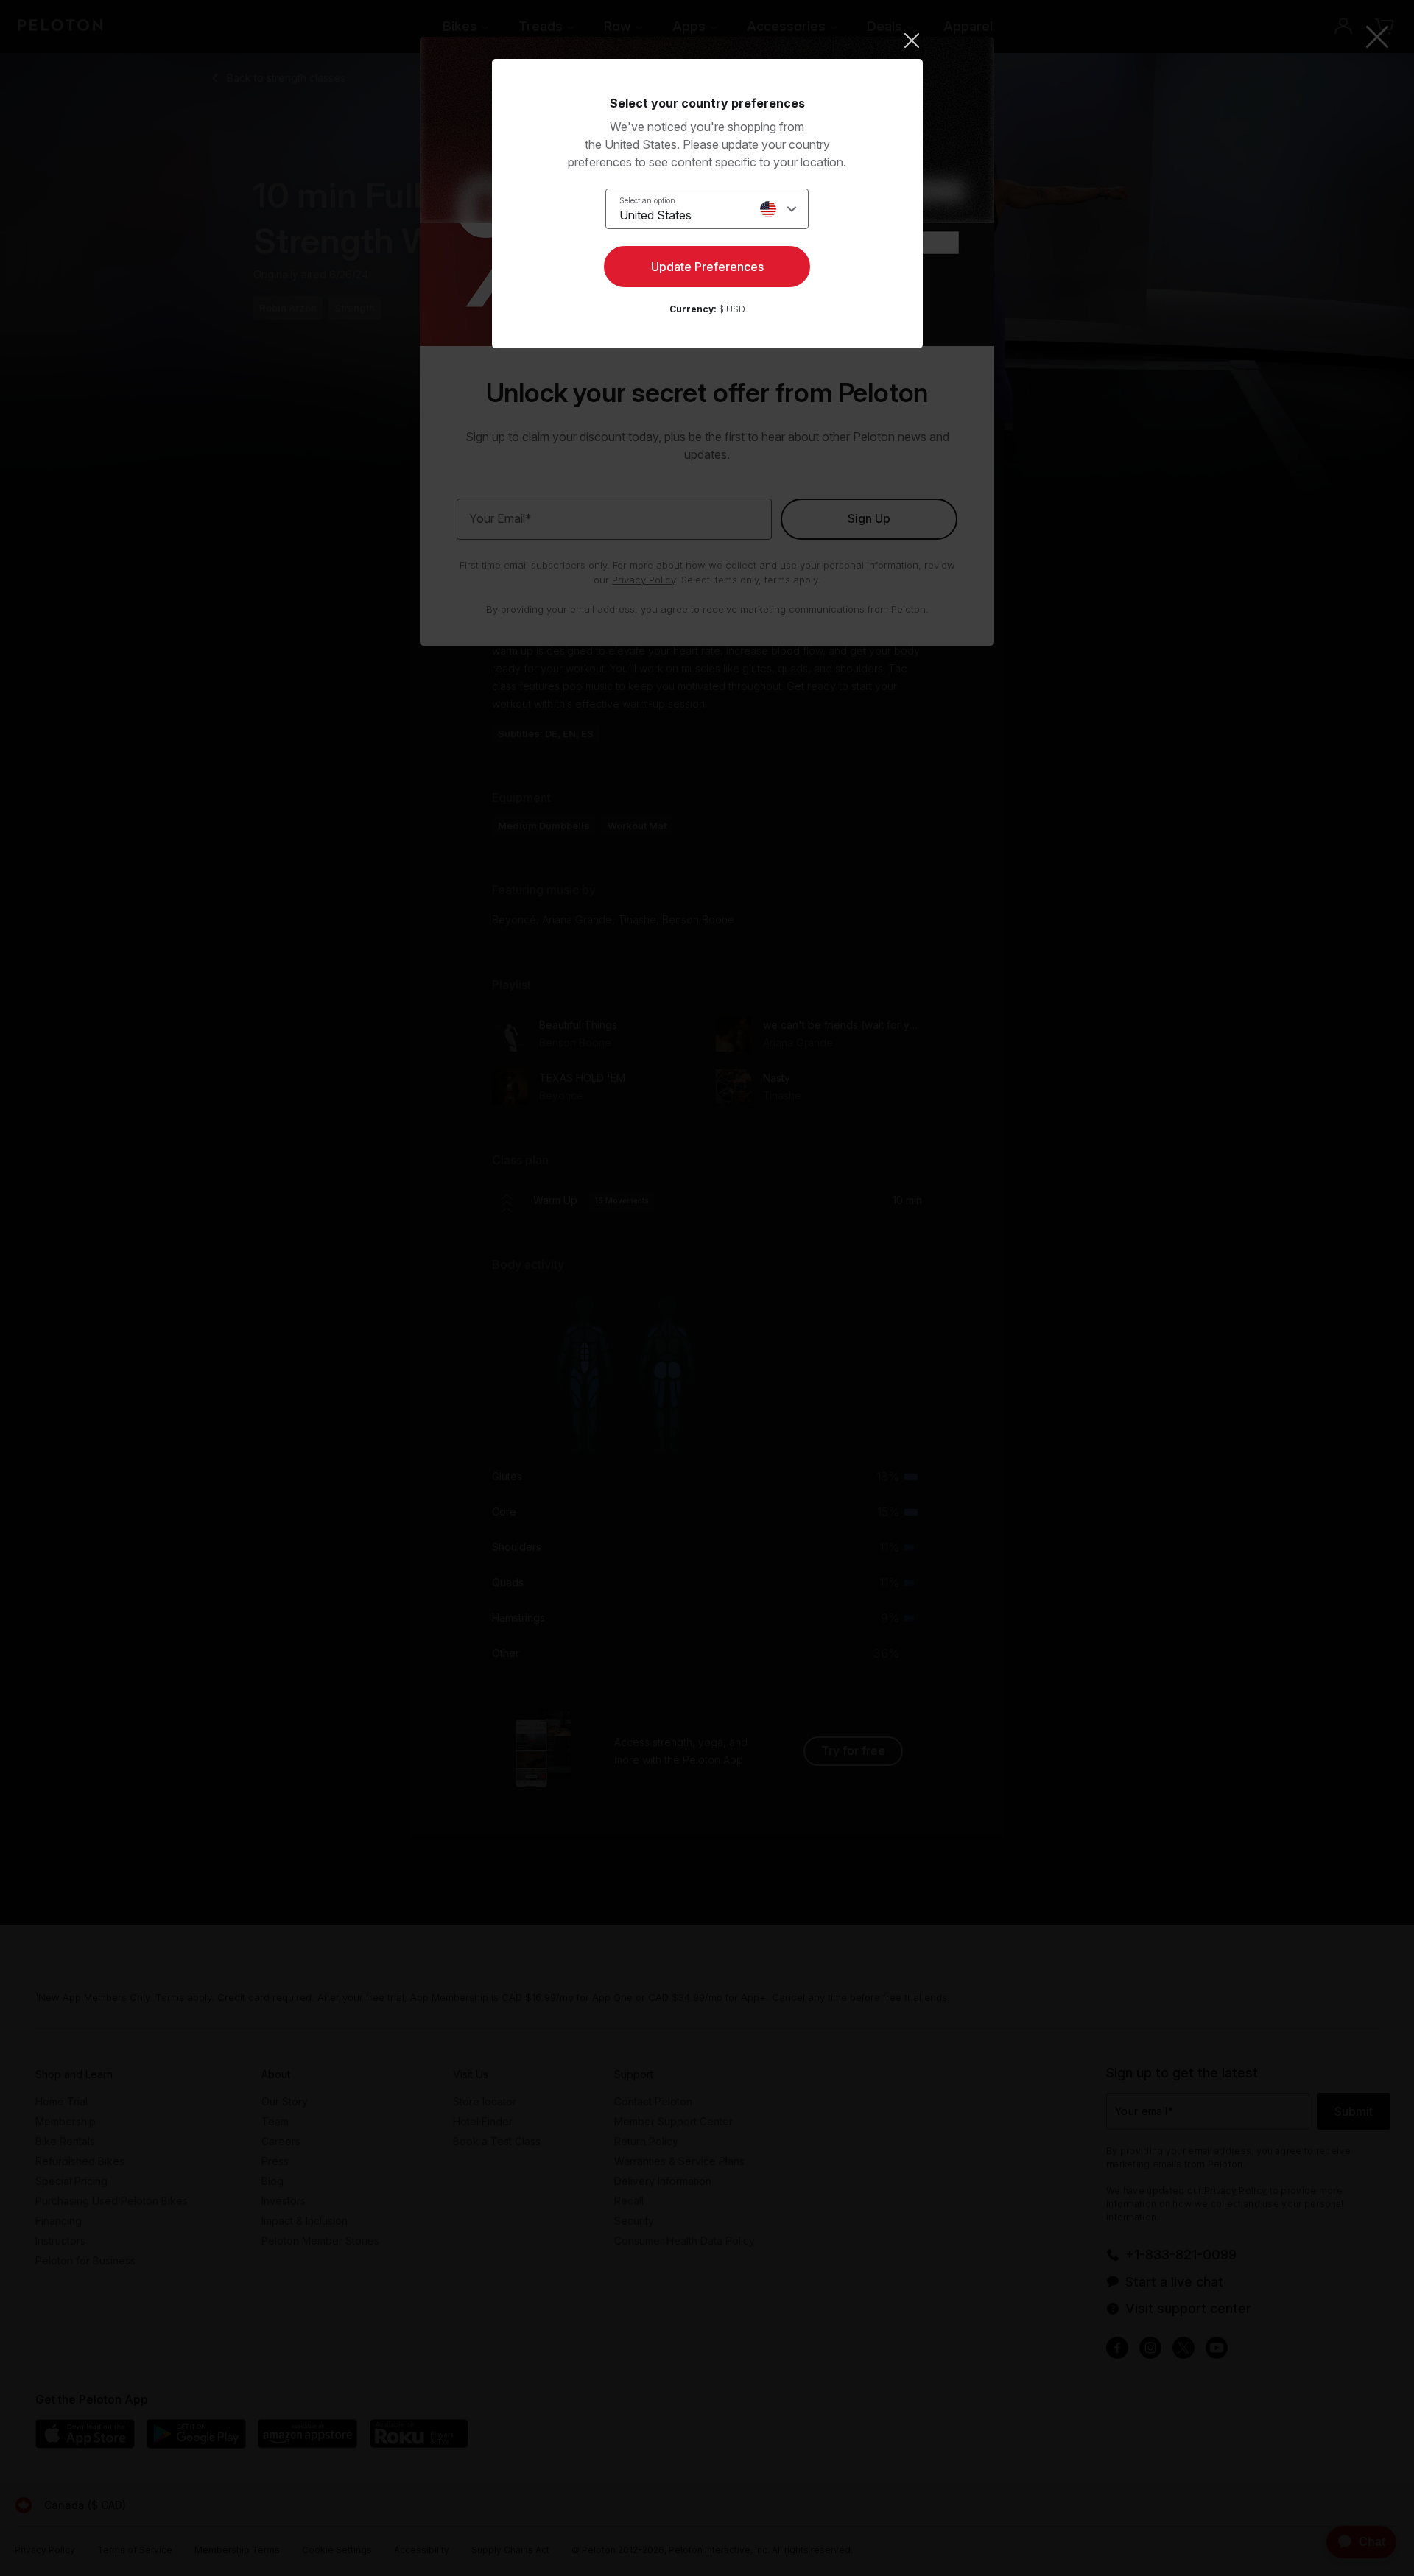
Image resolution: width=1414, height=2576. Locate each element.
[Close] (707, 41)
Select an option (647, 200)
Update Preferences (707, 267)
